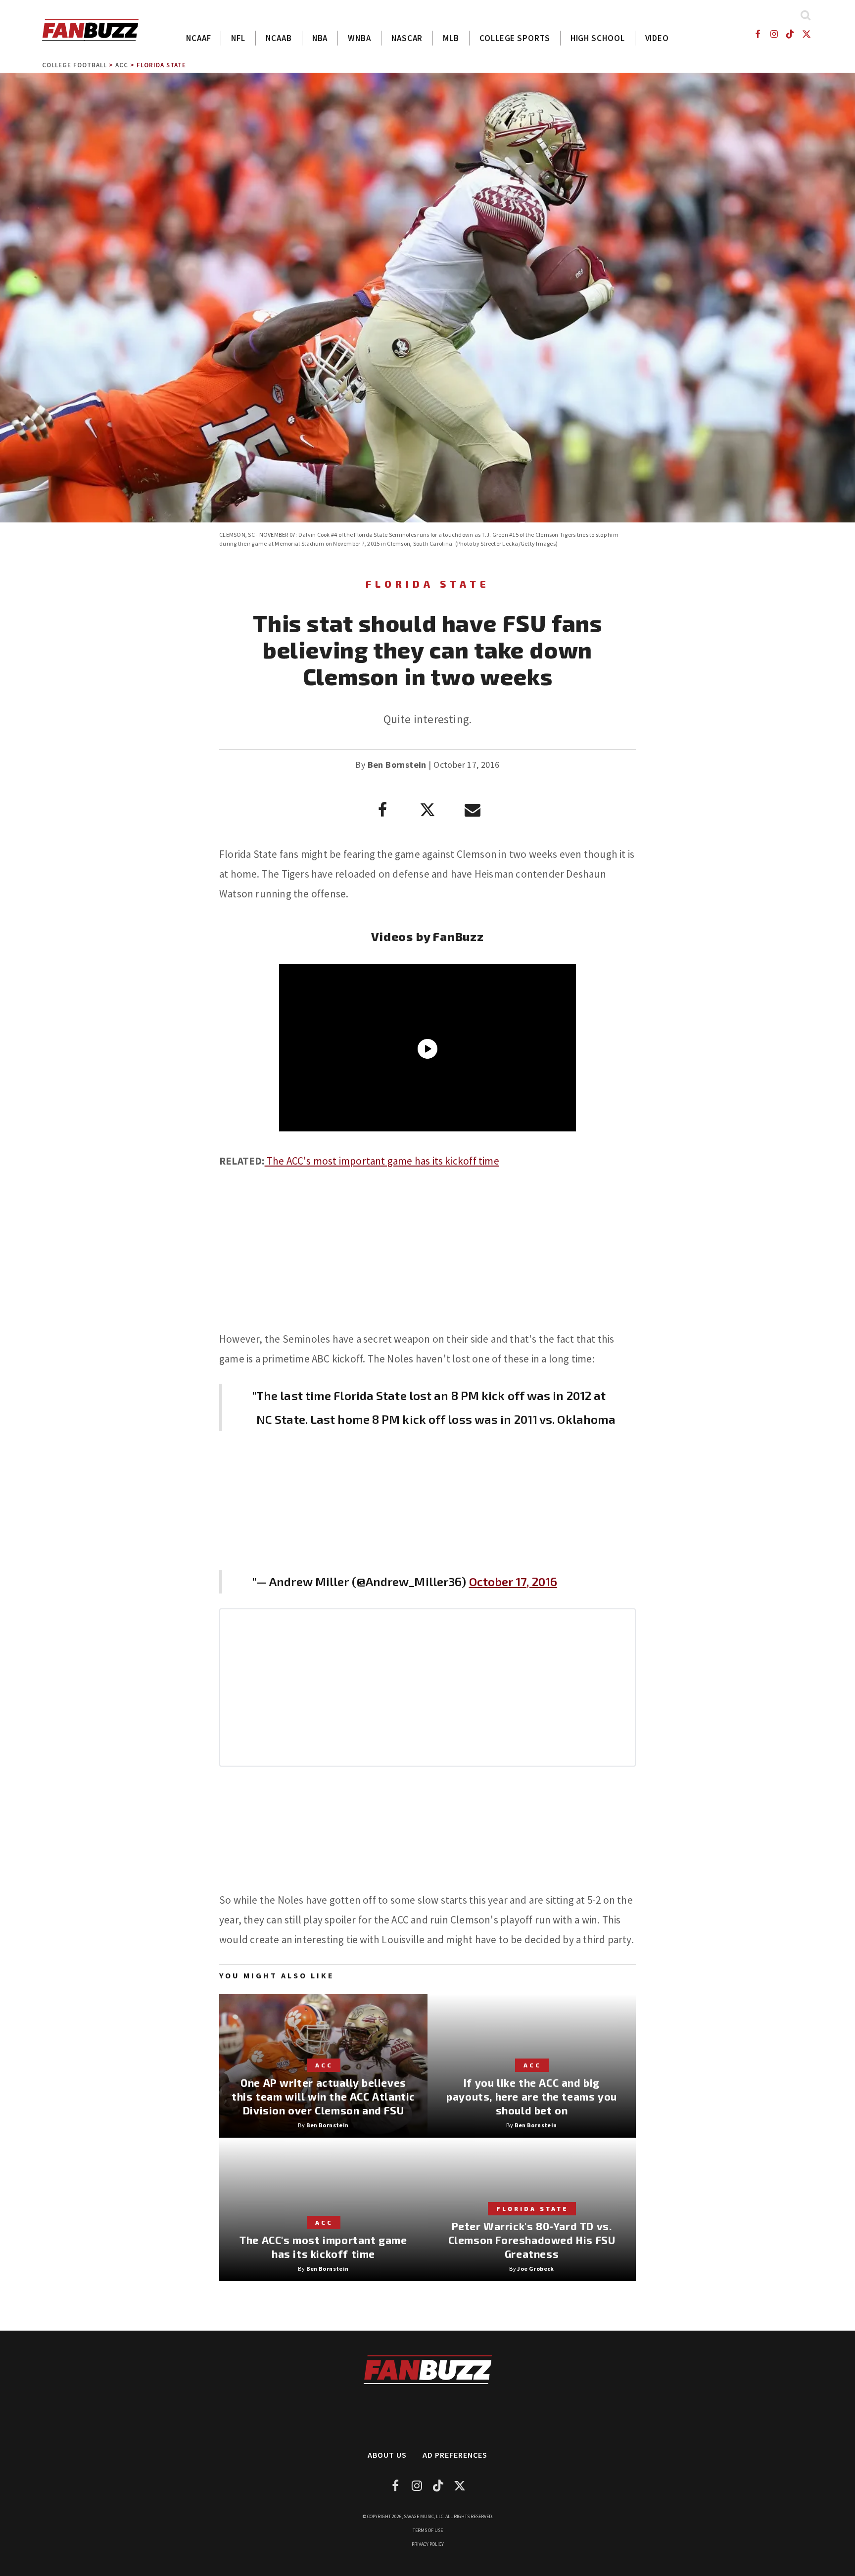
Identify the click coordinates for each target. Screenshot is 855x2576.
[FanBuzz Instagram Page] (774, 34)
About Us (387, 2455)
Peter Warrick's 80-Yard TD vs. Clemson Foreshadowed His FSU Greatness (532, 2240)
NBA (320, 38)
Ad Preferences (455, 2455)
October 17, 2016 (513, 1581)
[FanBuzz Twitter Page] (807, 34)
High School (598, 38)
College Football (74, 65)
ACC (122, 65)
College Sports (515, 38)
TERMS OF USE (428, 2530)
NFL (238, 38)
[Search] (805, 15)
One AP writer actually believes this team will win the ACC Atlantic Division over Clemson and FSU (323, 2096)
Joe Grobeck (535, 2269)
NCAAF (199, 38)
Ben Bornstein (397, 765)
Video (657, 38)
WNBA (359, 38)
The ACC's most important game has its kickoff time (382, 1161)
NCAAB (279, 38)
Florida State (161, 65)
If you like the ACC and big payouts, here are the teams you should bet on (532, 2096)
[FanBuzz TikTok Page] (790, 34)
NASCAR (407, 38)
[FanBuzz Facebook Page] (757, 34)
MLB (451, 38)
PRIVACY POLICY (428, 2544)
